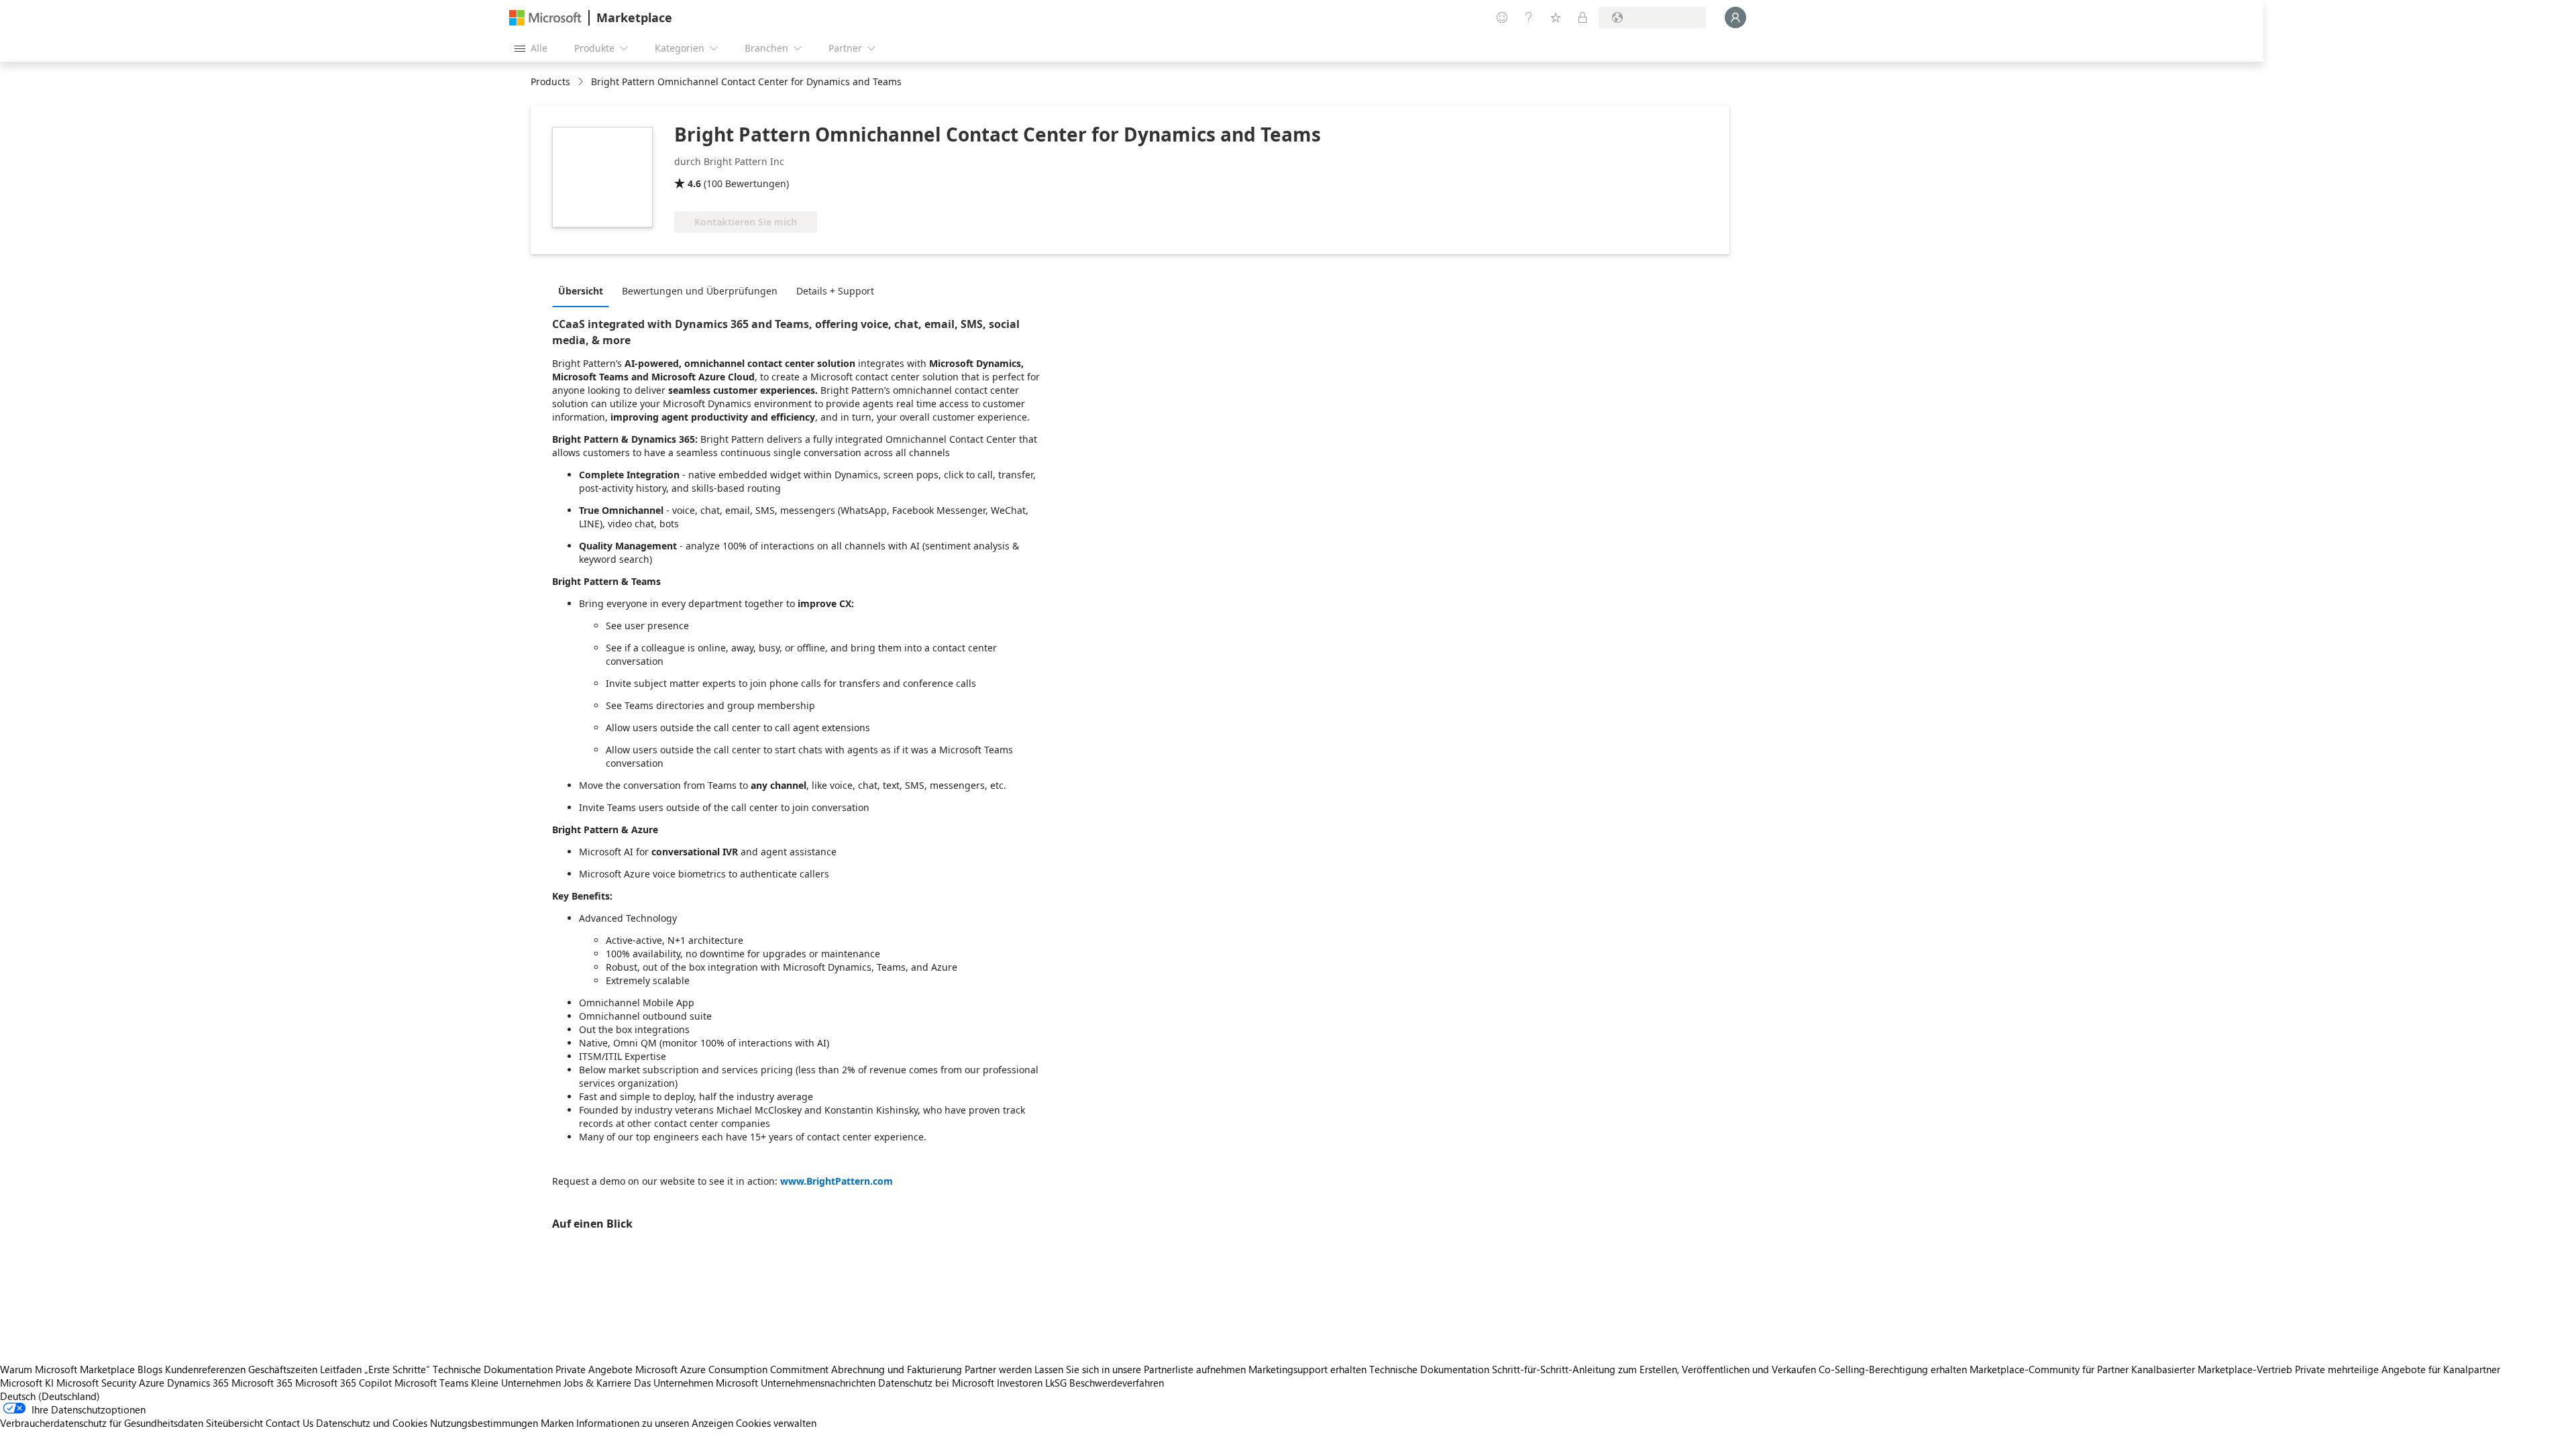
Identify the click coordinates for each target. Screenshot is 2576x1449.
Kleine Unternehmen (516, 1383)
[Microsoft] (545, 18)
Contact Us (289, 1423)
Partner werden (998, 1369)
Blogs (150, 1369)
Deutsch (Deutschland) (50, 1396)
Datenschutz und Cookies (372, 1423)
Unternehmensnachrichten (818, 1383)
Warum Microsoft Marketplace (67, 1369)
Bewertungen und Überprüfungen (700, 291)
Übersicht (581, 291)
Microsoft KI (27, 1383)
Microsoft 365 (262, 1383)
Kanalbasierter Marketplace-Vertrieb (2212, 1369)
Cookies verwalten (776, 1423)
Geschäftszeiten (283, 1369)
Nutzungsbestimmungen (484, 1423)
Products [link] (550, 82)
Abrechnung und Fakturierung (897, 1369)
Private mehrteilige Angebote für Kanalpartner (2398, 1369)
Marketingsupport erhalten (1307, 1369)
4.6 (694, 183)
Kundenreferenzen (205, 1369)
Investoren (1020, 1383)
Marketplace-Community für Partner (2049, 1369)
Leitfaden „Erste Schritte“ (375, 1369)
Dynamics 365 (198, 1383)
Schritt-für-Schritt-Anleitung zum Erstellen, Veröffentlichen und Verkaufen (1654, 1369)
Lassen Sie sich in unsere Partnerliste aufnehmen (1140, 1369)
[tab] (584, 290)
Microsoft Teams (431, 1383)
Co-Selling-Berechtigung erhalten (1893, 1369)
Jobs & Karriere (597, 1383)
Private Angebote (594, 1369)
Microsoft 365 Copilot (343, 1383)
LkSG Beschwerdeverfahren (1105, 1383)
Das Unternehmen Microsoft (696, 1383)
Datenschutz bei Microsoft (936, 1383)
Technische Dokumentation (493, 1369)
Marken (557, 1423)
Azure (152, 1383)
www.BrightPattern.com (837, 1181)
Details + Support (835, 291)
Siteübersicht (234, 1423)
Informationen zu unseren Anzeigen (655, 1423)
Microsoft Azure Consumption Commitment (733, 1369)
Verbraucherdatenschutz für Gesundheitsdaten (102, 1423)
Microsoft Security (96, 1383)
